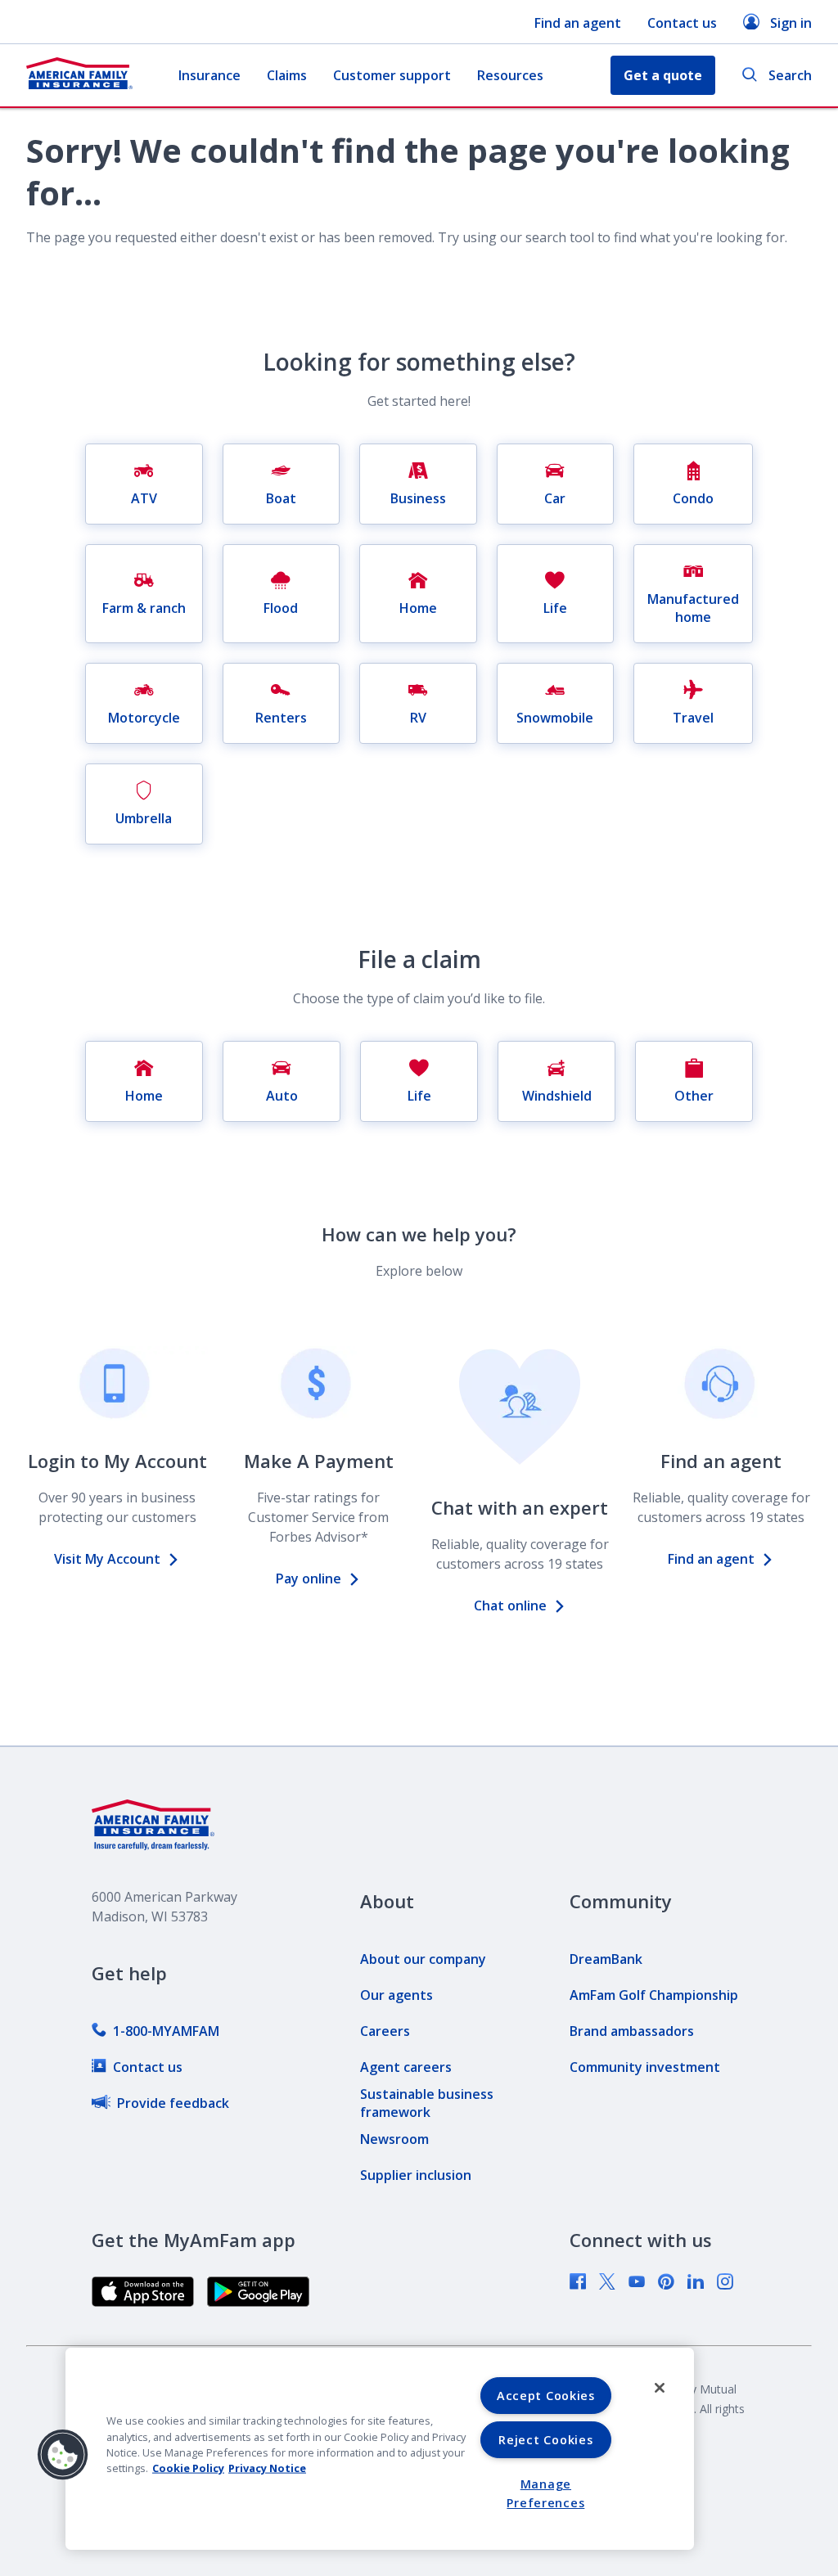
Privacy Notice (267, 2468)
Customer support (392, 75)
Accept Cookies (546, 2396)
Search (790, 75)
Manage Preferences (545, 2493)
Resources (510, 75)
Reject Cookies (545, 2440)
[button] (63, 2455)
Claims (287, 75)
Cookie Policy (188, 2468)
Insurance (209, 75)
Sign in (791, 23)
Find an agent (578, 23)
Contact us (682, 23)
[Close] (660, 2388)
